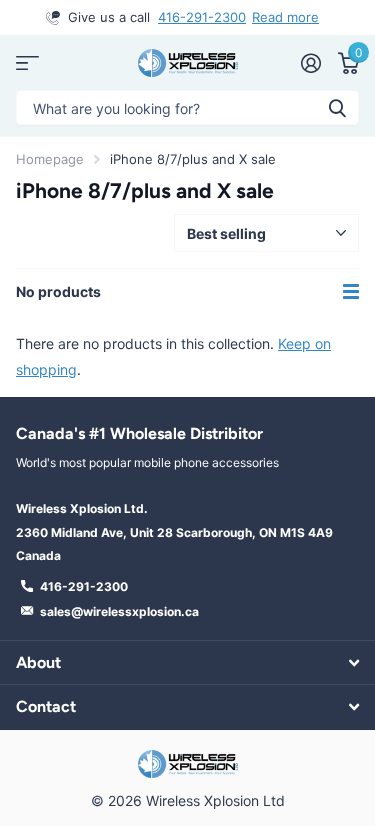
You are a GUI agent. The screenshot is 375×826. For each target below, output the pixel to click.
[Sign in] (310, 63)
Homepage (50, 159)
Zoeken (337, 107)
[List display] (351, 292)
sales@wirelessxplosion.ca (119, 611)
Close (187, 662)
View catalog (27, 62)
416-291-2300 (202, 17)
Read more (285, 17)
